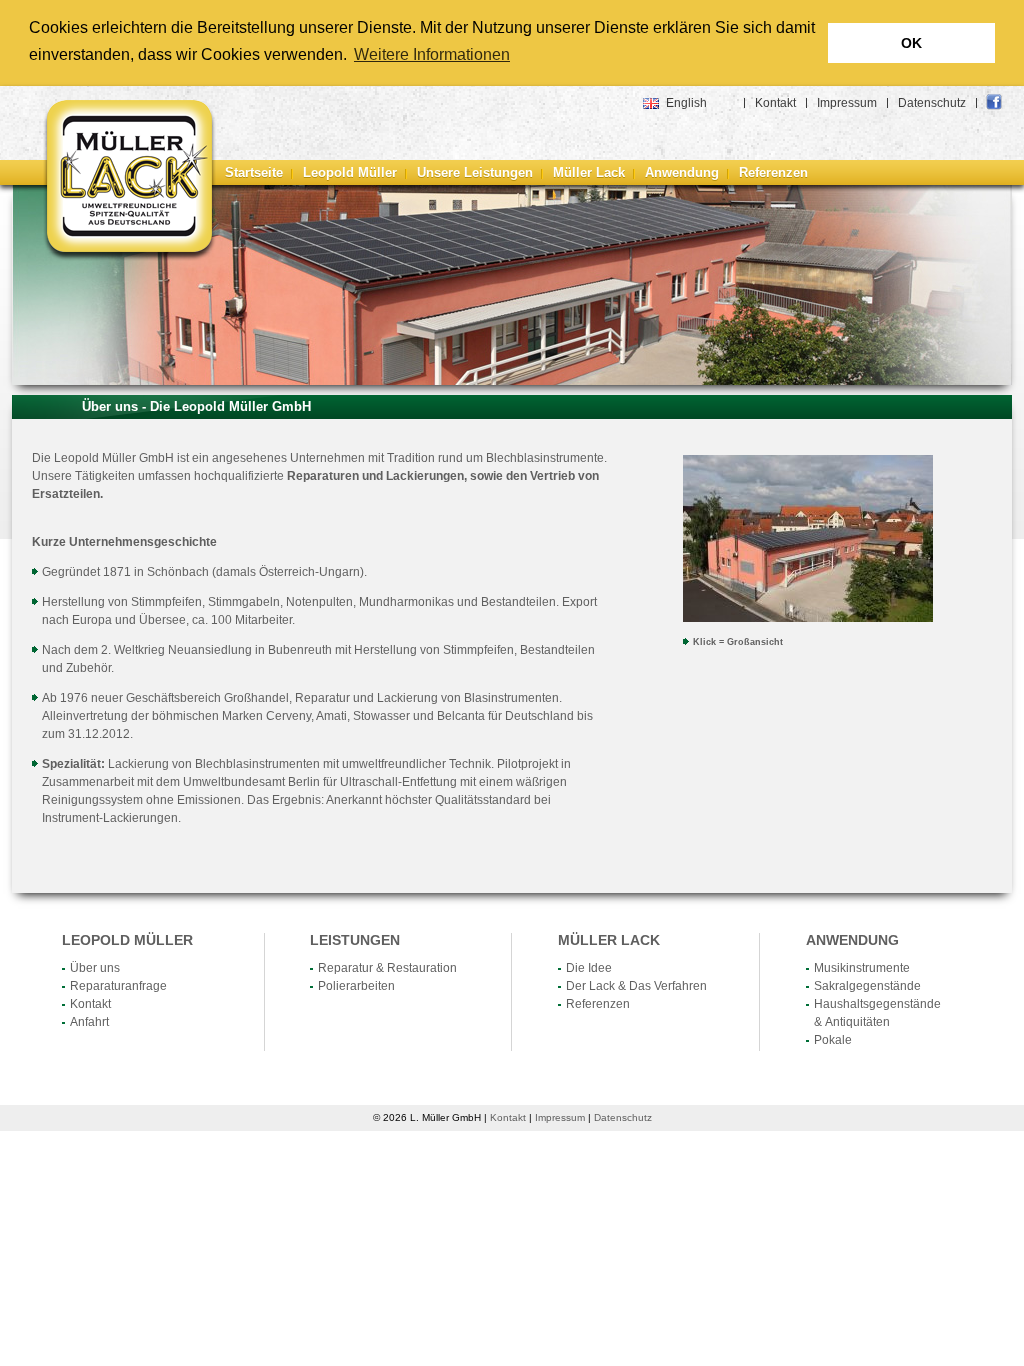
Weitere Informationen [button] (432, 54)
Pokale (833, 1040)
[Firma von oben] (808, 618)
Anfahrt (89, 1022)
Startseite (254, 173)
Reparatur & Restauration (387, 968)
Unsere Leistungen (475, 173)
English (686, 103)
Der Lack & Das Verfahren (636, 986)
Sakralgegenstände (867, 986)
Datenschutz (932, 103)
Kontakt (775, 103)
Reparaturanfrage (118, 986)
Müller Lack (589, 173)
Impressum (847, 103)
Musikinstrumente (862, 968)
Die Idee (589, 968)
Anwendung (682, 173)
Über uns (95, 968)
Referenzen (773, 173)
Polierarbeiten (356, 986)
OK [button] (911, 43)
